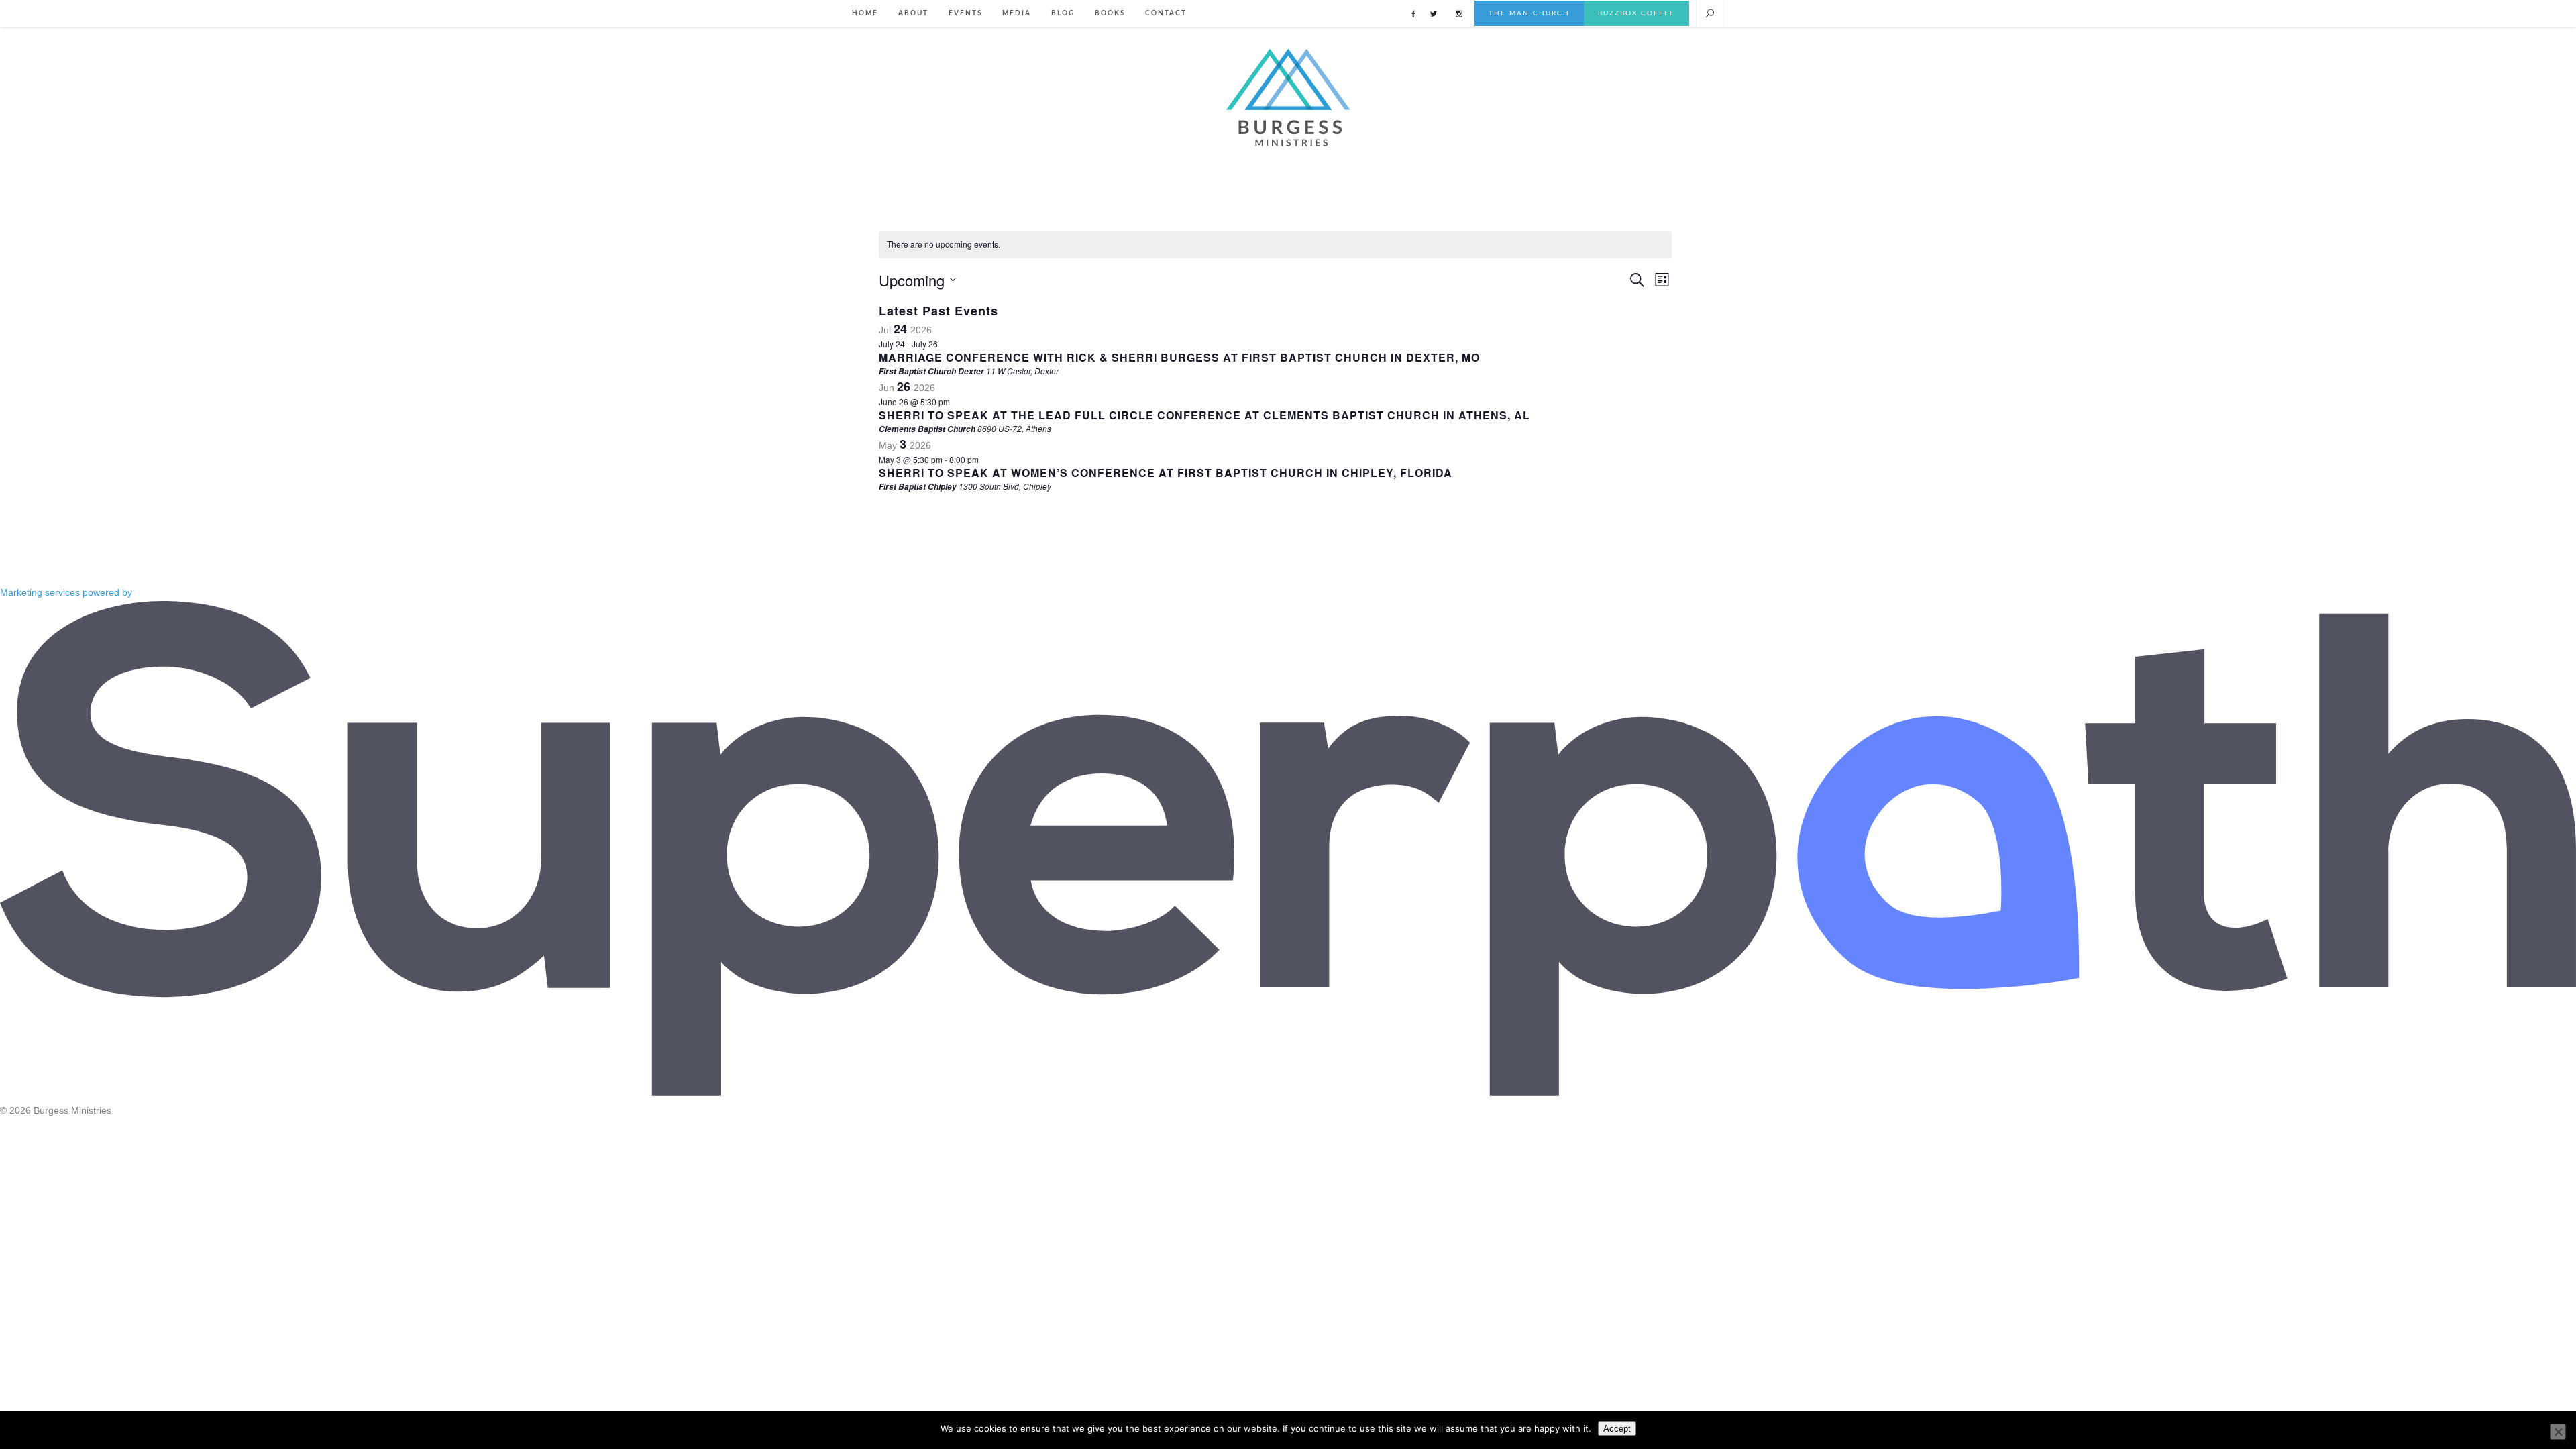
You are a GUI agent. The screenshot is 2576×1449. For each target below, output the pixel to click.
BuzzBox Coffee (1636, 13)
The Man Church (1529, 13)
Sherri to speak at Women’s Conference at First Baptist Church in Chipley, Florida (1166, 473)
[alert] (1275, 245)
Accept (1617, 1429)
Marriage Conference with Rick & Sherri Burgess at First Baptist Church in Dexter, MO (1179, 357)
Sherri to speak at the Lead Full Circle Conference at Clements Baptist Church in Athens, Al (1204, 415)
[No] (2558, 1432)
